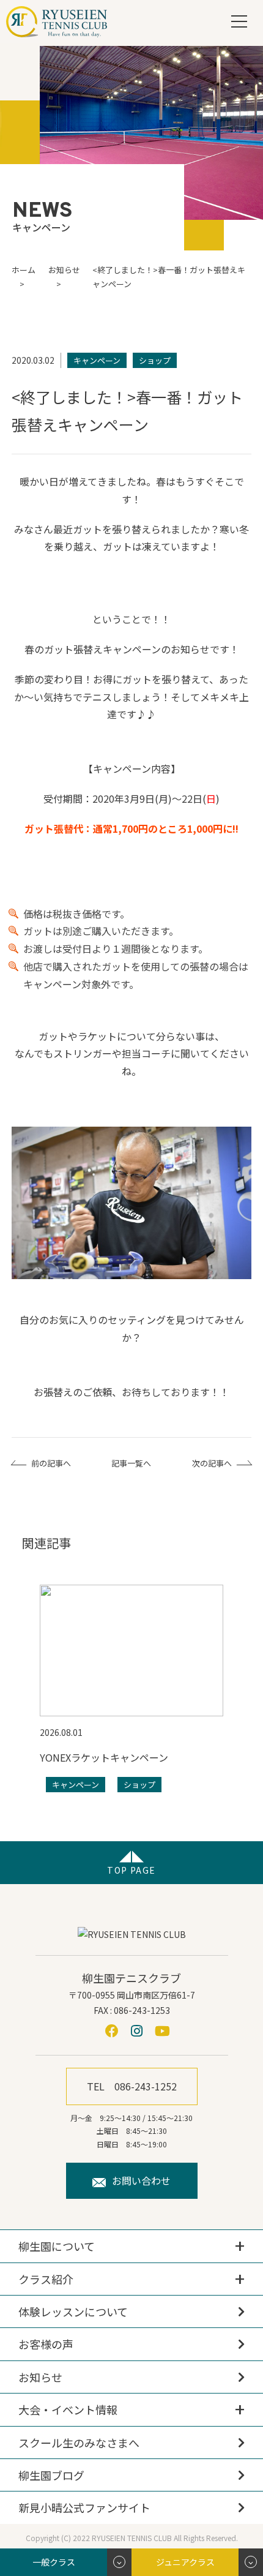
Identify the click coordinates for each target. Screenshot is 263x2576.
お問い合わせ (141, 2180)
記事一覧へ (131, 1463)
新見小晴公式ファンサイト (84, 2507)
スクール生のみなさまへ (79, 2443)
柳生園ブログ (51, 2475)
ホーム (24, 270)
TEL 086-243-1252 (132, 2086)
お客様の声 (46, 2344)
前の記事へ (51, 1463)
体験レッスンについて (73, 2311)
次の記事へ (212, 1463)
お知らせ (40, 2377)
